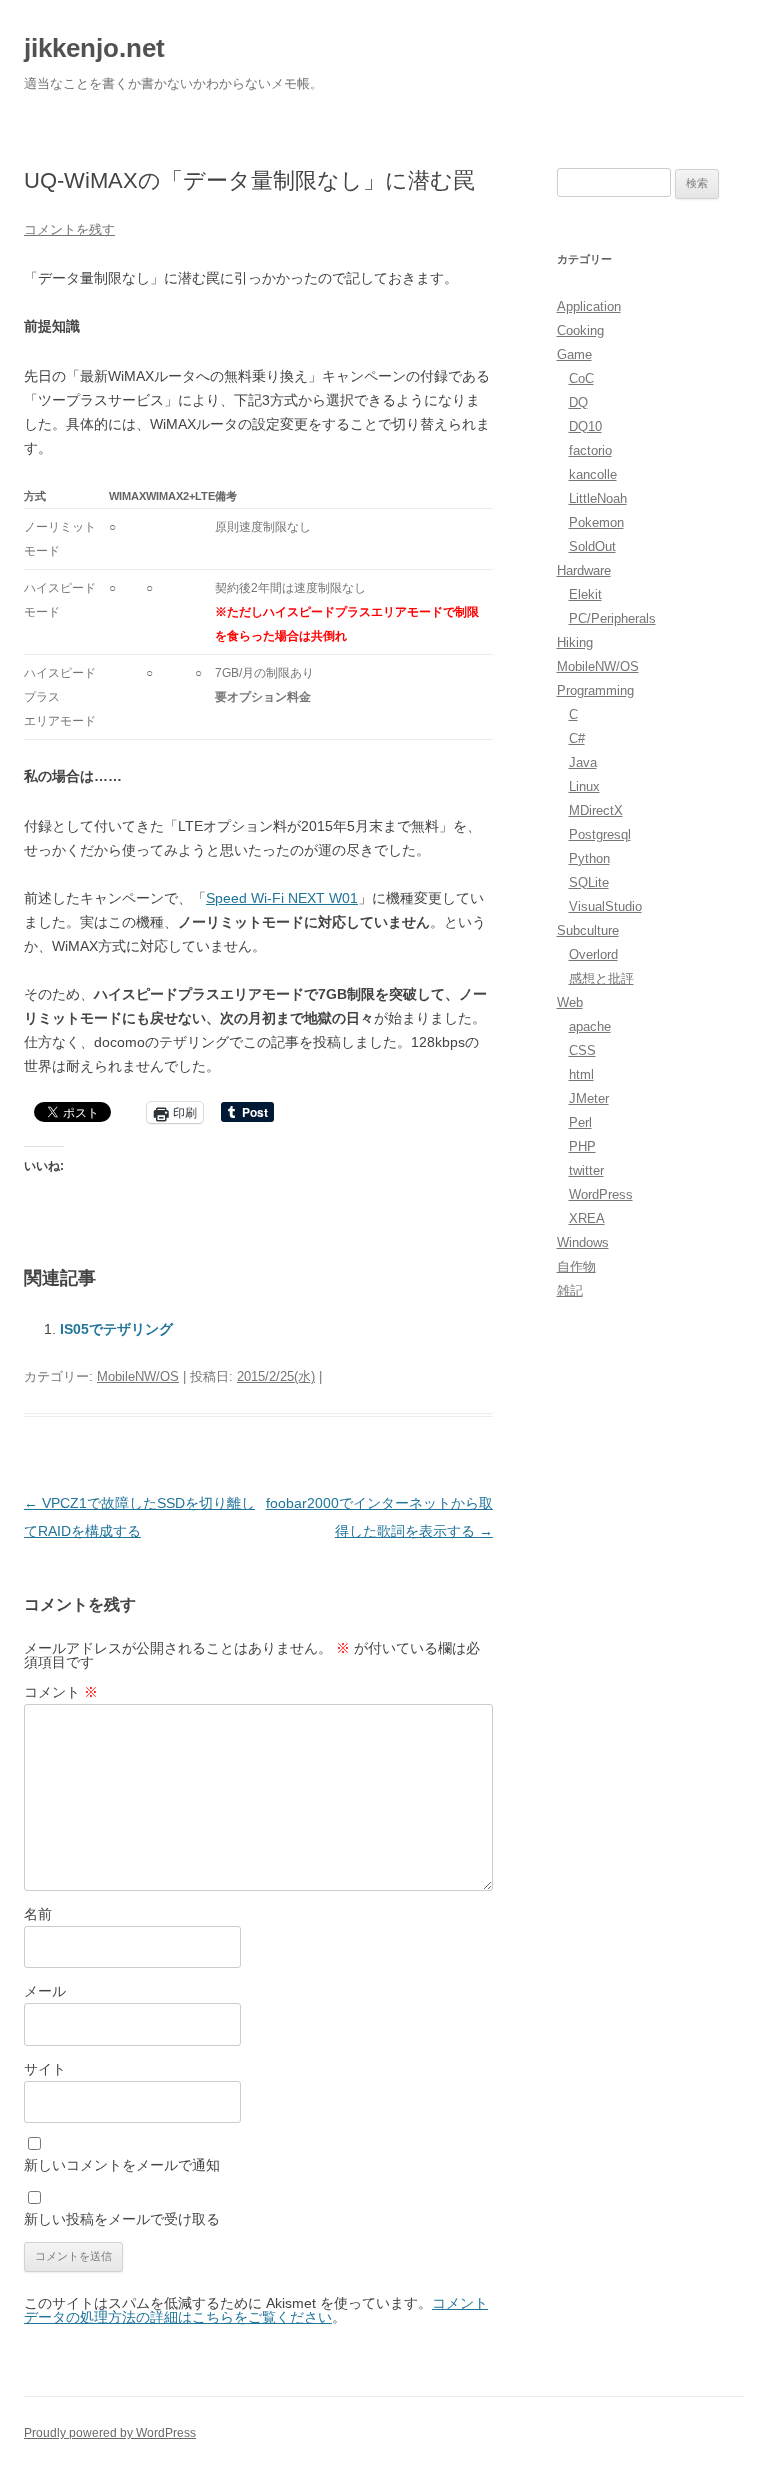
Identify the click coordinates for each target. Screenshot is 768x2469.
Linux (584, 786)
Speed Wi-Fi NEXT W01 (282, 898)
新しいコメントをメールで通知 (122, 2165)
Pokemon (596, 522)
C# (577, 738)
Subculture (588, 930)
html (581, 1074)
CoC (581, 378)
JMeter (589, 1098)
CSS (582, 1050)
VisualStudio (605, 906)
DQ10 (585, 426)
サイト (45, 2069)
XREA (587, 1218)
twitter (586, 1170)
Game (574, 354)
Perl (580, 1122)
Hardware (584, 570)
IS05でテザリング (116, 1329)
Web (570, 1002)
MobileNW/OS (138, 1376)
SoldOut (592, 546)
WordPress (601, 1194)
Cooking (580, 330)
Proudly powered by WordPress (110, 2433)
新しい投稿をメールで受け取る (122, 2219)
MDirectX (596, 810)
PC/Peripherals (612, 618)
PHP (582, 1146)
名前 (38, 1914)
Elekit (585, 594)
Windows (583, 1242)
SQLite (589, 882)
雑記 (570, 1290)
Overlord (593, 954)
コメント (61, 1692)
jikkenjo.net (94, 48)
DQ (578, 402)
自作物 (576, 1266)
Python (589, 858)
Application (589, 306)
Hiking (575, 642)
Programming (595, 690)
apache (590, 1026)
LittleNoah (598, 498)
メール (45, 1991)
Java (583, 762)
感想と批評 (601, 978)
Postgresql (600, 834)
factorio (590, 450)
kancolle (593, 474)
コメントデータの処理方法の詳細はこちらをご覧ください (256, 2310)
